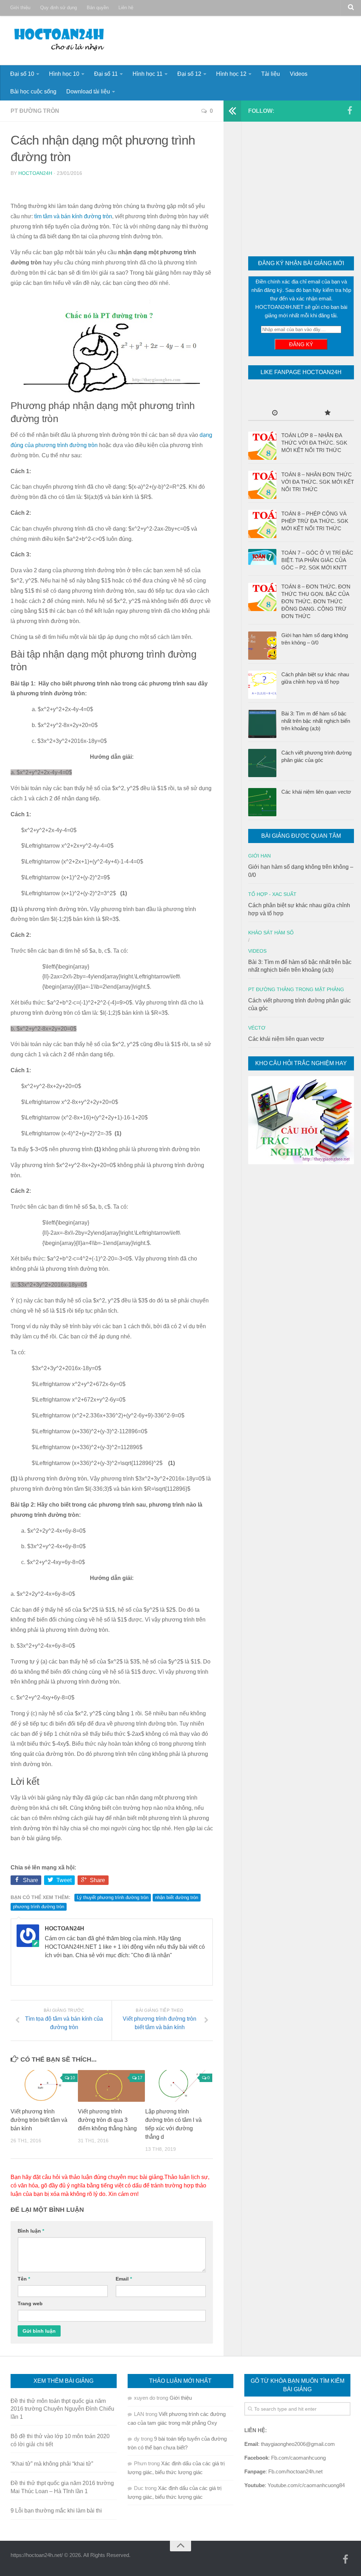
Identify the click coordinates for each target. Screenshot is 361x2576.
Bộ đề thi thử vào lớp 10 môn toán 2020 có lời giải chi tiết (60, 2440)
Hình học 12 (231, 74)
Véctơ (257, 1028)
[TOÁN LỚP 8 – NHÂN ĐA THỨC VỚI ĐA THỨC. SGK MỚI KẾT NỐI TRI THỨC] (262, 446)
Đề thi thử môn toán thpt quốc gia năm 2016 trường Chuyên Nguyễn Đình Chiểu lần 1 (62, 2409)
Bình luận (31, 2231)
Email (124, 2279)
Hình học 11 (148, 74)
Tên (24, 2279)
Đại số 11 (106, 74)
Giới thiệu (20, 8)
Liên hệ (126, 8)
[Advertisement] (301, 190)
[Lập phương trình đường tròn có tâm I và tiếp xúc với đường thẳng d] (179, 2086)
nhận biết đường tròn (177, 1897)
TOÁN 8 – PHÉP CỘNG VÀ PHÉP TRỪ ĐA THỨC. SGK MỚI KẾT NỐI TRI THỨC (315, 521)
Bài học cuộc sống (33, 91)
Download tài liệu (88, 91)
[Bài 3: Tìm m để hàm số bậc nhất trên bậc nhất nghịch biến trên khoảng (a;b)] (262, 724)
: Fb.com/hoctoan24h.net (283, 2471)
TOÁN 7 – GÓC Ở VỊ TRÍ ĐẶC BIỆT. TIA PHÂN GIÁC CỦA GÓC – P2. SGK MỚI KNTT (317, 560)
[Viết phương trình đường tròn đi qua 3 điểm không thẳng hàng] (111, 2086)
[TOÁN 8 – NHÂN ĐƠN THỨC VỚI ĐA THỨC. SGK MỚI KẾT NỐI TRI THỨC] (262, 485)
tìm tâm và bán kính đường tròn (73, 216)
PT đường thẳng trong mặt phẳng (296, 989)
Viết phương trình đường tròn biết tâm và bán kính (39, 2120)
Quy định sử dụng (59, 8)
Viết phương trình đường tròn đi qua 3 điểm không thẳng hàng (107, 2120)
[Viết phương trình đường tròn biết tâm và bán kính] (44, 2086)
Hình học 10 (64, 74)
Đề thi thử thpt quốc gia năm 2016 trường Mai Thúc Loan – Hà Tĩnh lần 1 (62, 2487)
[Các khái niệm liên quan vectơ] (262, 802)
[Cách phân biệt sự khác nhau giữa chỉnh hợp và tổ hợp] (262, 685)
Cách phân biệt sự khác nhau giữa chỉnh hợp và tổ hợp (315, 678)
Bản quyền (98, 8)
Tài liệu (271, 74)
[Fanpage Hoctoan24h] (350, 111)
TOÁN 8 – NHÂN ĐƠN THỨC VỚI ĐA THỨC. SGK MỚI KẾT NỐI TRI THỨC (318, 482)
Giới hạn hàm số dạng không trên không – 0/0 (315, 639)
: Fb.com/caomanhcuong (285, 2458)
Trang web (30, 2303)
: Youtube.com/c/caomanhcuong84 (295, 2485)
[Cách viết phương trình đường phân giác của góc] (262, 763)
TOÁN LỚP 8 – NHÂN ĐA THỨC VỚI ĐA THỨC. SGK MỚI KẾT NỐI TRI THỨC (314, 443)
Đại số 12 (189, 74)
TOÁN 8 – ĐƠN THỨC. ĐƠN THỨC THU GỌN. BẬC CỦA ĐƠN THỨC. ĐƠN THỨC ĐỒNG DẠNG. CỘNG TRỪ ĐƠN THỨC (316, 601)
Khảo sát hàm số (271, 933)
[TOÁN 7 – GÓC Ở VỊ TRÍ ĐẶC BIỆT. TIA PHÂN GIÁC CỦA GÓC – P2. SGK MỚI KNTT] (262, 557)
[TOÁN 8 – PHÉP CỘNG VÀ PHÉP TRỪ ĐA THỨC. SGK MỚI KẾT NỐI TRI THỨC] (262, 524)
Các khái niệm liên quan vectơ (316, 792)
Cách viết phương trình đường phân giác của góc (316, 756)
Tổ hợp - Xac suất (272, 894)
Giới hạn (259, 856)
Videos (299, 74)
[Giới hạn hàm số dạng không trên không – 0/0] (262, 646)
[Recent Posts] (275, 413)
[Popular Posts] (328, 413)
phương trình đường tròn (39, 1907)
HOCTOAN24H (35, 173)
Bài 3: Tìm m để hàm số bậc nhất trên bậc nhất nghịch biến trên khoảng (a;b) (316, 721)
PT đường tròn (35, 111)
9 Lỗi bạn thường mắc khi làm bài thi (56, 2511)
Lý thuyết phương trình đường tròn (113, 1897)
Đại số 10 (22, 74)
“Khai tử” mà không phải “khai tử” (52, 2464)
